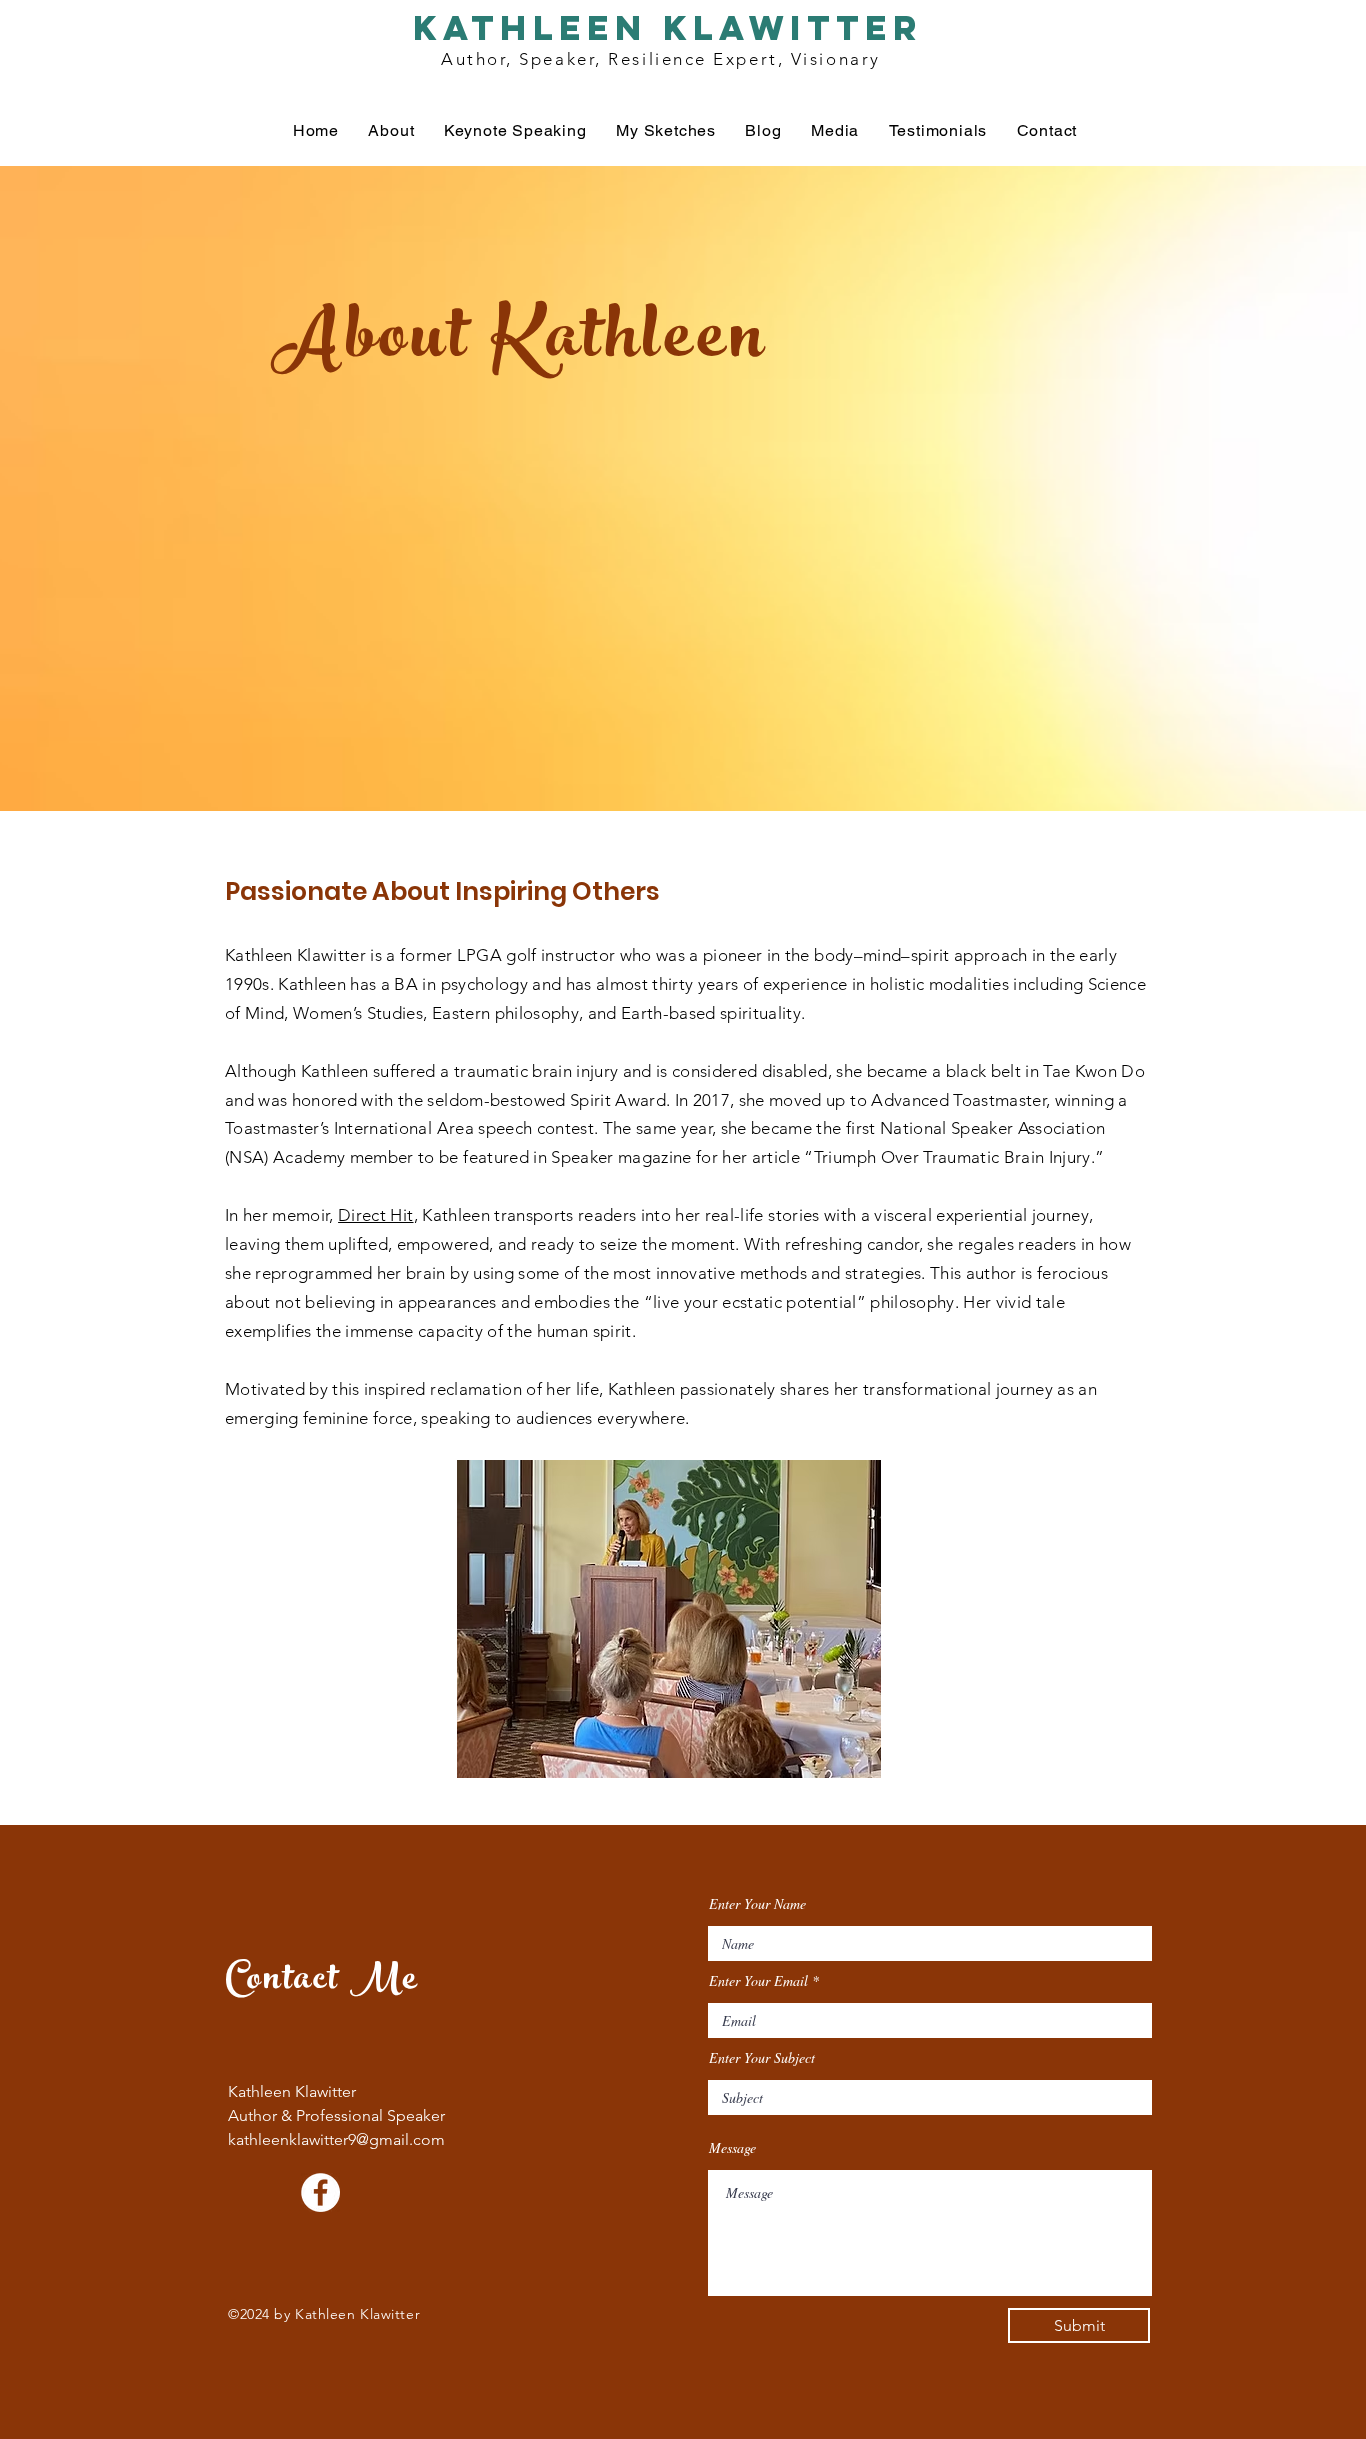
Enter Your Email (758, 1981)
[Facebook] (320, 2192)
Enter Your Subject (762, 2058)
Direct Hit (375, 1215)
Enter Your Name (757, 1904)
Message (732, 2148)
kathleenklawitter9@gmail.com (336, 2139)
